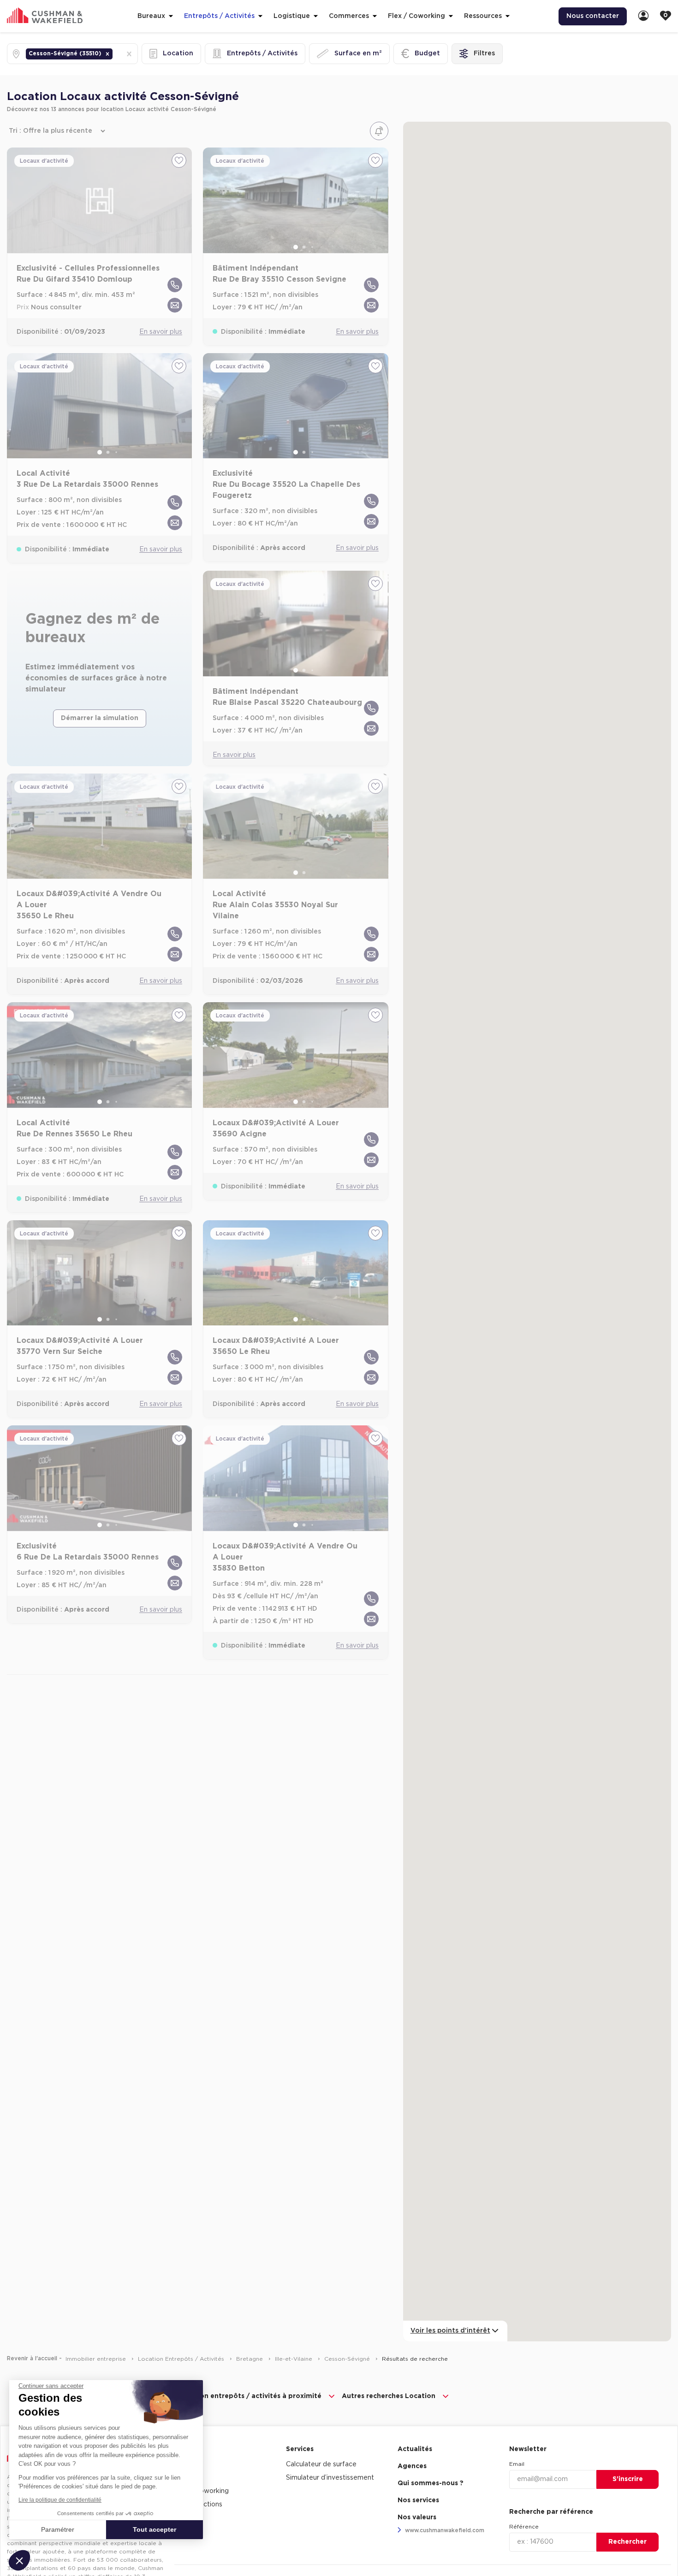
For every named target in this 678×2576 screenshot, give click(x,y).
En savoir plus (161, 332)
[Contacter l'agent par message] (175, 305)
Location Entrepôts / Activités (182, 2359)
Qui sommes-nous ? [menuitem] (431, 2483)
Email (517, 2464)
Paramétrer (58, 2529)
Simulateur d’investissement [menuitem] (330, 2478)
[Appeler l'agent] (175, 285)
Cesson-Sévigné (348, 2359)
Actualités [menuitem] (415, 2449)
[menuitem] (643, 16)
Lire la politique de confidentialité (60, 2500)
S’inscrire (628, 2479)
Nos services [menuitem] (418, 2500)
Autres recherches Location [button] (389, 2396)
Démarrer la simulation (100, 718)
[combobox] (115, 54)
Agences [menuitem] (412, 2466)
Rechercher (627, 2542)
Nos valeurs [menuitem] (417, 2517)
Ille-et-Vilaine (294, 2359)
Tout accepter (155, 2529)
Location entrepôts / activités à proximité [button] (250, 2396)
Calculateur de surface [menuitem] (321, 2464)
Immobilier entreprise (97, 2359)
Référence (524, 2527)
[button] (107, 54)
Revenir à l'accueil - (34, 2358)
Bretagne (250, 2359)
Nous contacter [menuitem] (593, 16)
